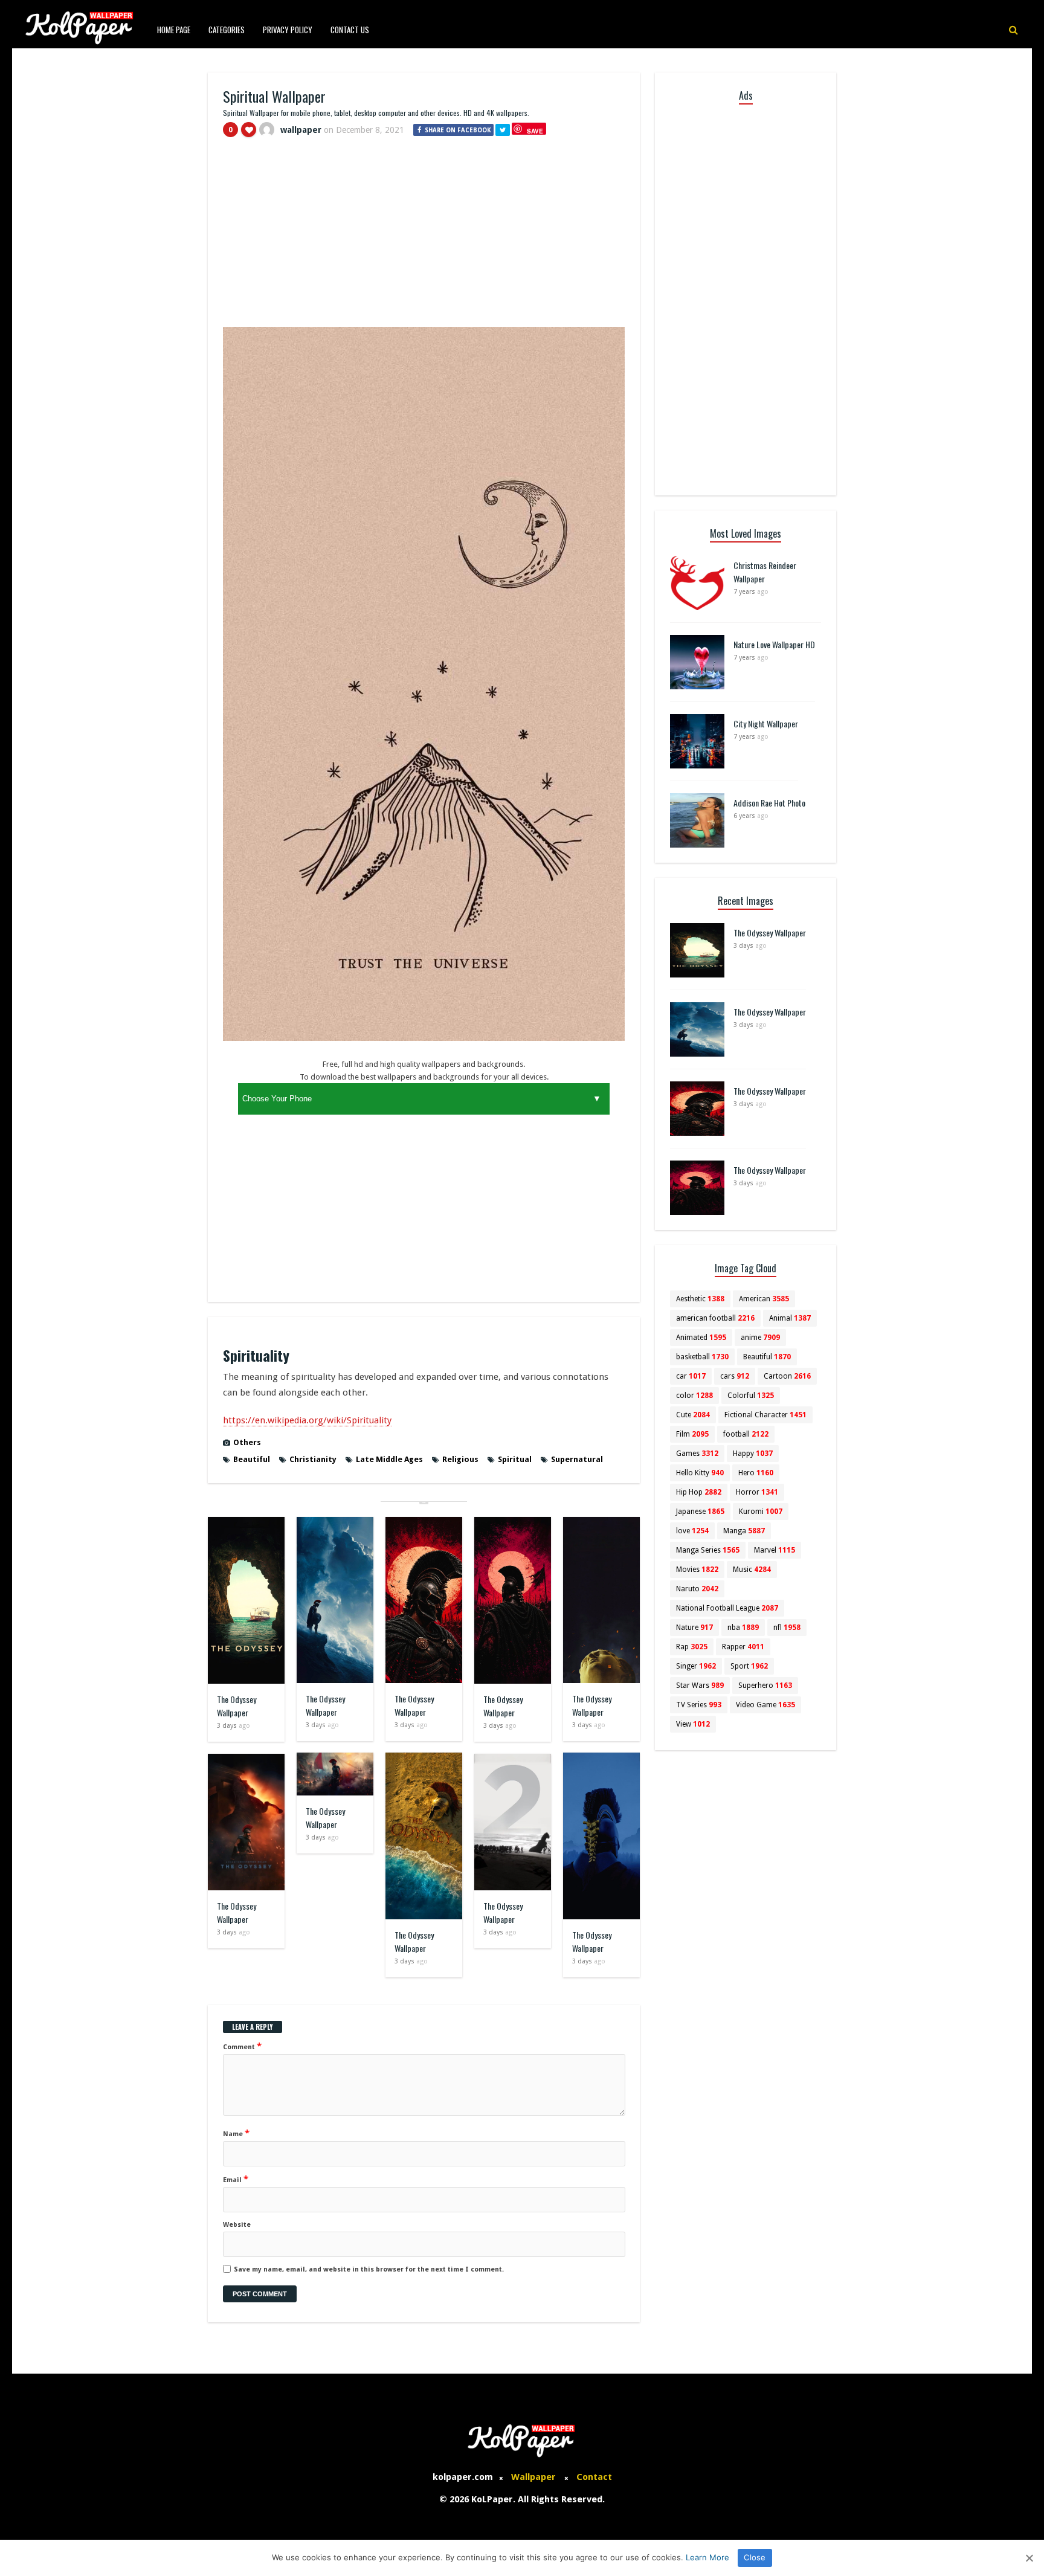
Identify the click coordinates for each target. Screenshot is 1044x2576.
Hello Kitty (700, 1473)
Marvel (775, 1550)
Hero (756, 1473)
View (693, 1724)
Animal (790, 1318)
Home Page (174, 30)
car (691, 1376)
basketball (702, 1357)
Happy (753, 1454)
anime (760, 1338)
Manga (744, 1531)
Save (535, 131)
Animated (701, 1338)
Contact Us (350, 30)
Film (692, 1434)
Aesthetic (700, 1299)
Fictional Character (765, 1415)
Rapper (743, 1647)
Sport (749, 1666)
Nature (694, 1628)
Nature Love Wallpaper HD (774, 644)
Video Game (765, 1705)
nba (743, 1628)
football (746, 1434)
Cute (693, 1415)
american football (715, 1318)
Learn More (707, 2557)
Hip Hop (699, 1492)
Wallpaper (533, 2477)
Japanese (700, 1512)
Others (247, 1442)
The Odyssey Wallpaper (237, 1706)
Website (237, 2225)
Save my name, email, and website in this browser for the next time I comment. (369, 2269)
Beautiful (252, 1459)
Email (236, 2179)
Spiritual (515, 1459)
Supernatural (577, 1459)
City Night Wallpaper (766, 723)
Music (752, 1570)
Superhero (765, 1686)
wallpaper (301, 130)
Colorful (751, 1396)
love (692, 1531)
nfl (787, 1628)
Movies (697, 1570)
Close (755, 2557)
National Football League (727, 1608)
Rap (692, 1647)
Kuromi (761, 1512)
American (764, 1299)
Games (697, 1454)
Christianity (313, 1459)
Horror (757, 1492)
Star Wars (700, 1686)
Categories (227, 30)
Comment (242, 2046)
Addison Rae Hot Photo (769, 803)
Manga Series (708, 1550)
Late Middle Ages (389, 1459)
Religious (460, 1459)
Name (236, 2133)
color (694, 1396)
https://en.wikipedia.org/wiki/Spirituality (307, 1420)
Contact (594, 2477)
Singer (696, 1666)
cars (735, 1376)
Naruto (697, 1589)
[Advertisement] (424, 237)
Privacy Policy (288, 30)
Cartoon (787, 1376)
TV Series (699, 1705)
